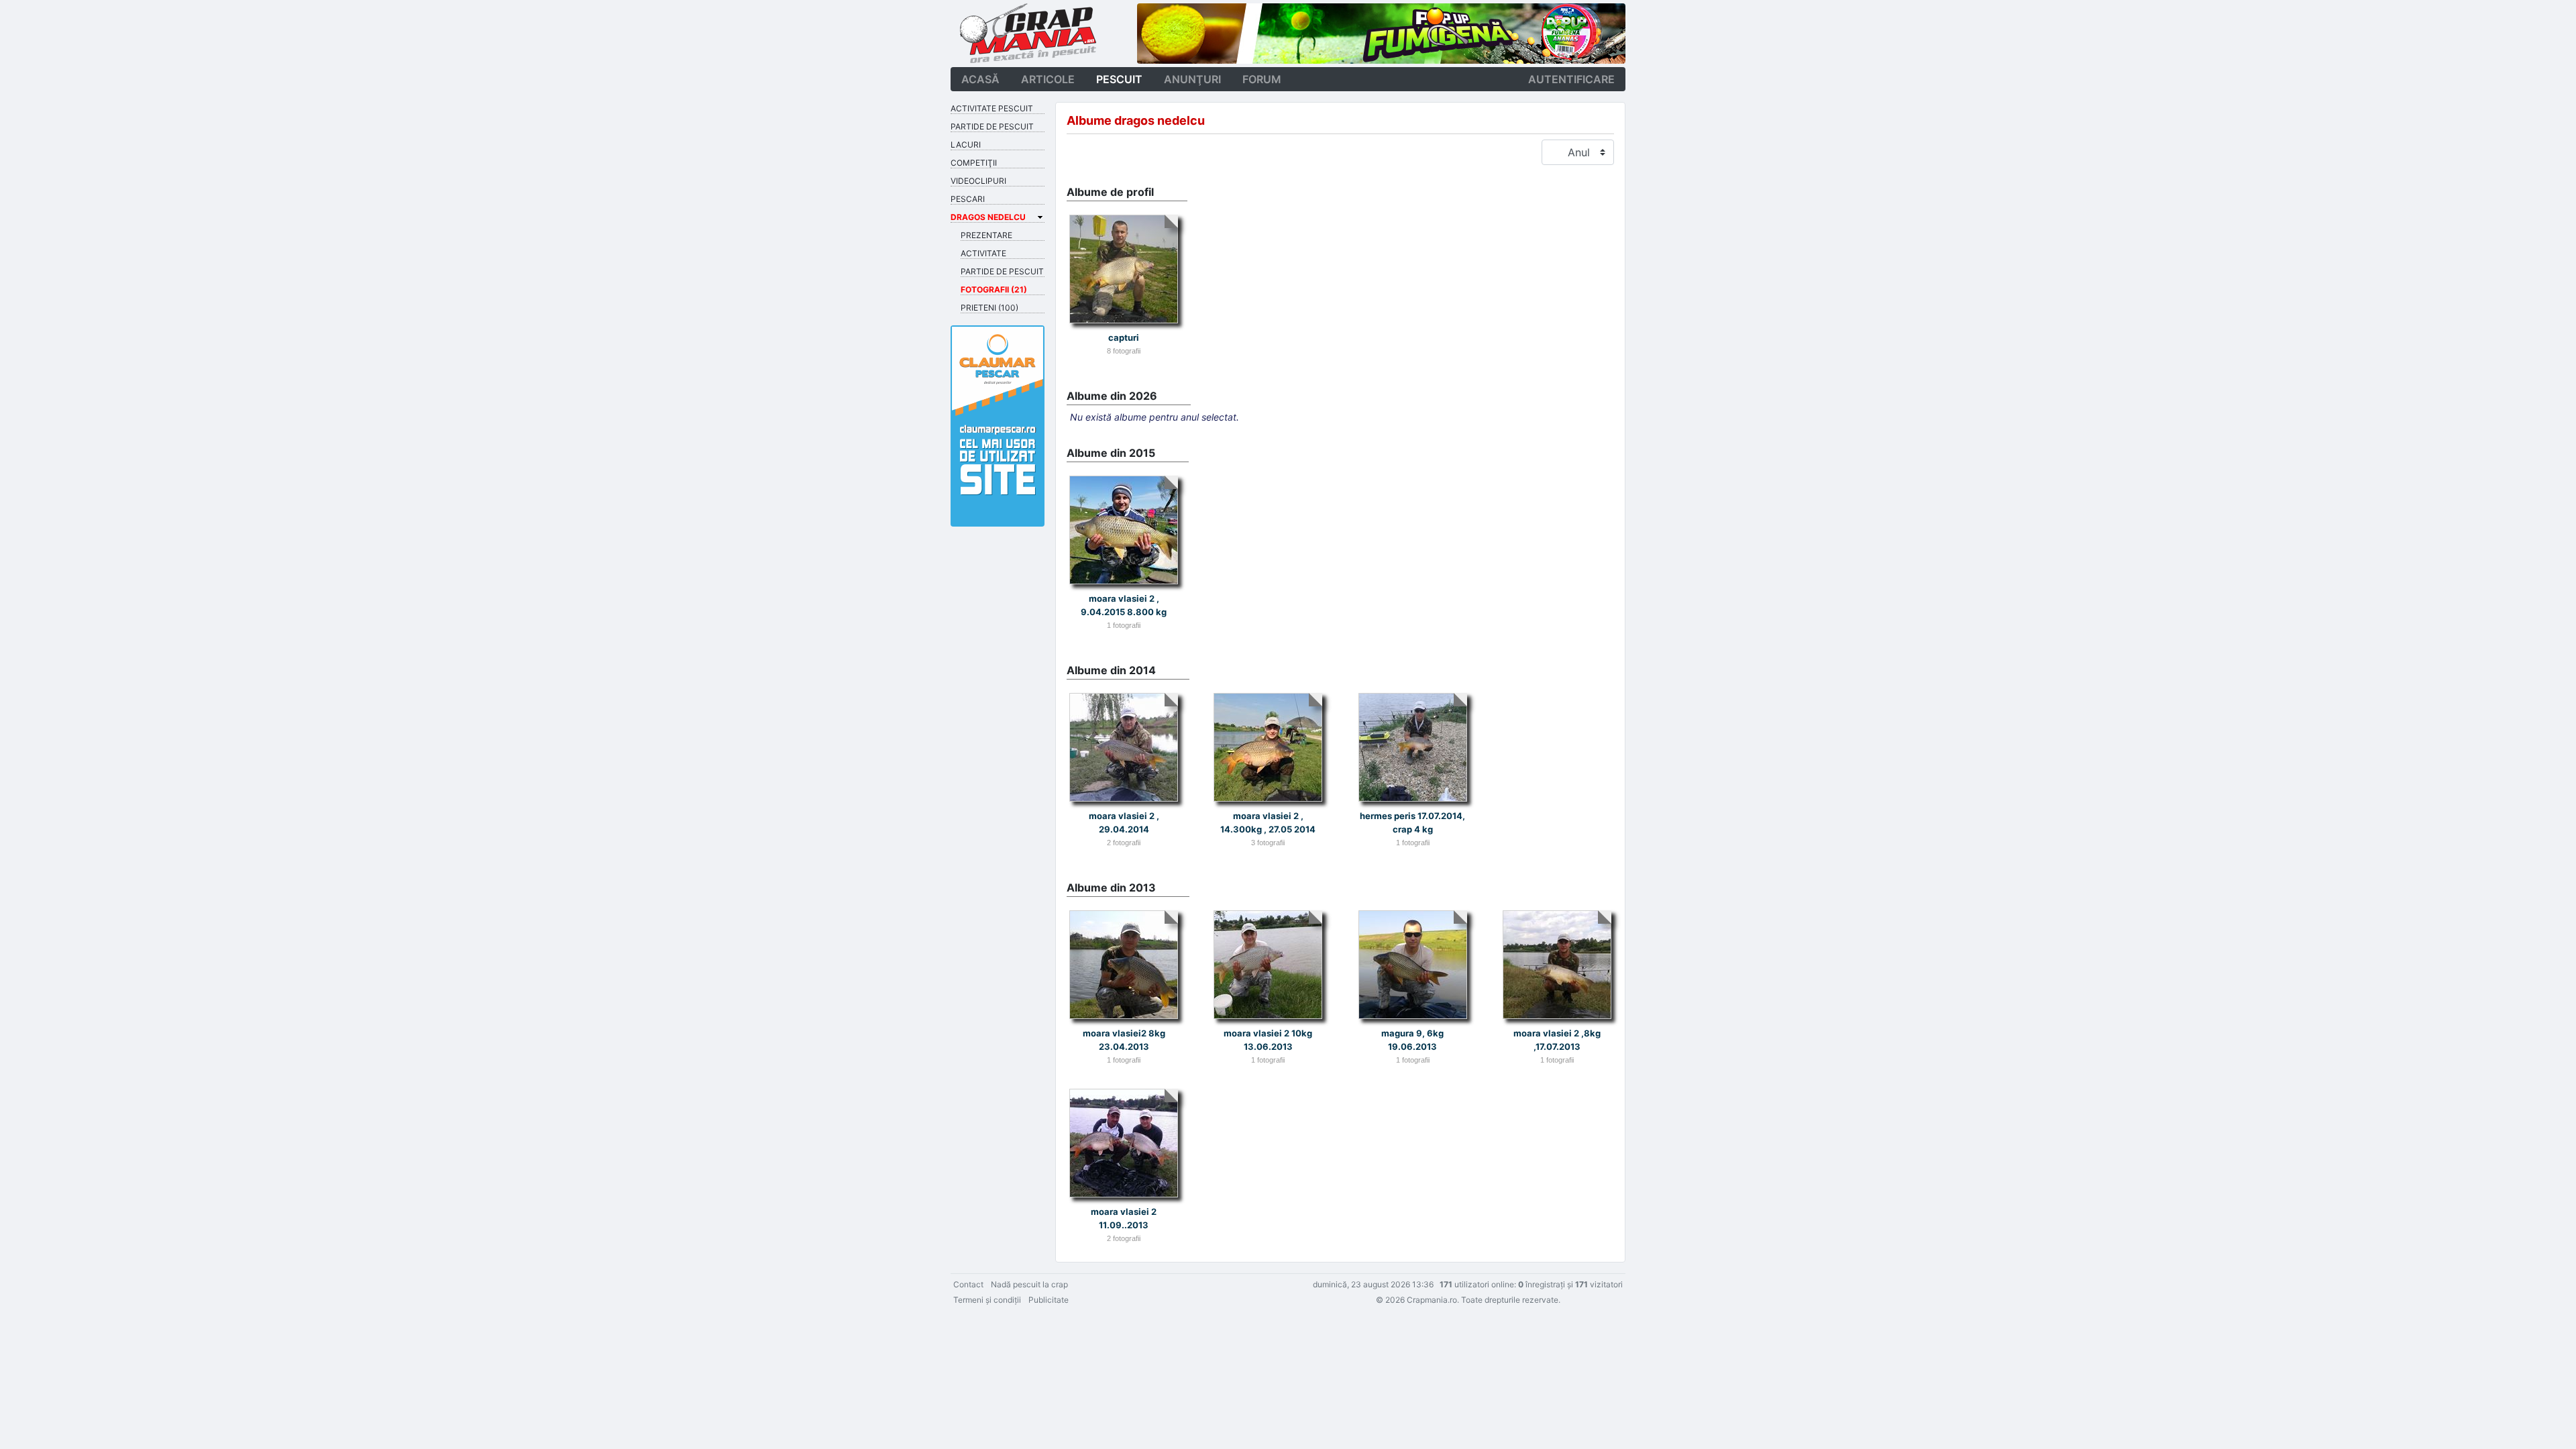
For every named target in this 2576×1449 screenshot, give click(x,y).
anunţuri (1192, 79)
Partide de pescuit (992, 126)
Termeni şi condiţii (987, 1300)
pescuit (1119, 79)
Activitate (983, 253)
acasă (980, 79)
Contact (968, 1284)
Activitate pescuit (992, 108)
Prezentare (986, 235)
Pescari (968, 199)
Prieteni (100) (989, 308)
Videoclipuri (978, 181)
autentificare (1571, 79)
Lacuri (966, 145)
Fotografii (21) (994, 289)
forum (1262, 79)
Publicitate (1049, 1300)
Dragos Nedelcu (988, 217)
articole (1048, 79)
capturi (1124, 337)
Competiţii (974, 163)
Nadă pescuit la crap (1029, 1284)
